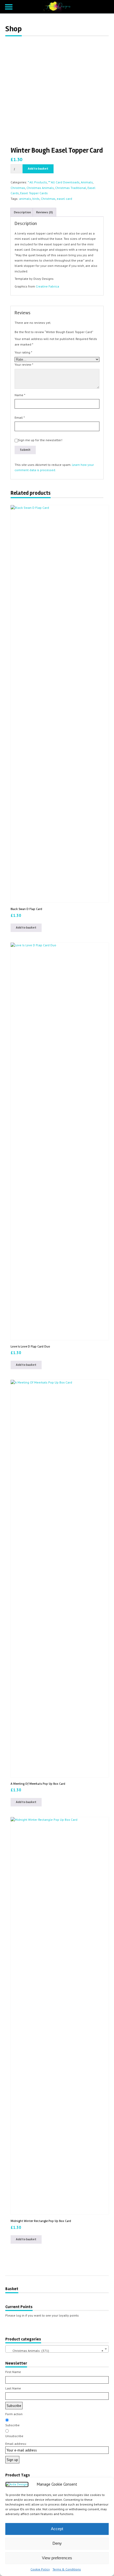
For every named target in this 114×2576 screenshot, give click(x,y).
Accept (57, 2529)
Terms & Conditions (67, 2569)
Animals (87, 182)
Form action (14, 2414)
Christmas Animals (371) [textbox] (55, 2351)
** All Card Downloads (64, 182)
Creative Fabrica (47, 286)
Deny (57, 2543)
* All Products (37, 182)
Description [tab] (22, 212)
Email (20, 417)
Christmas (18, 188)
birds (36, 199)
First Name (13, 2372)
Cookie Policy (40, 2569)
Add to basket (38, 169)
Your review (24, 364)
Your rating (23, 352)
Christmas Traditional (71, 188)
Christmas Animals (40, 188)
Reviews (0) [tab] (44, 212)
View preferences (57, 2558)
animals (25, 199)
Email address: (16, 2444)
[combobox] (57, 2349)
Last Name (13, 2388)
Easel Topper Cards (34, 193)
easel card (64, 199)
